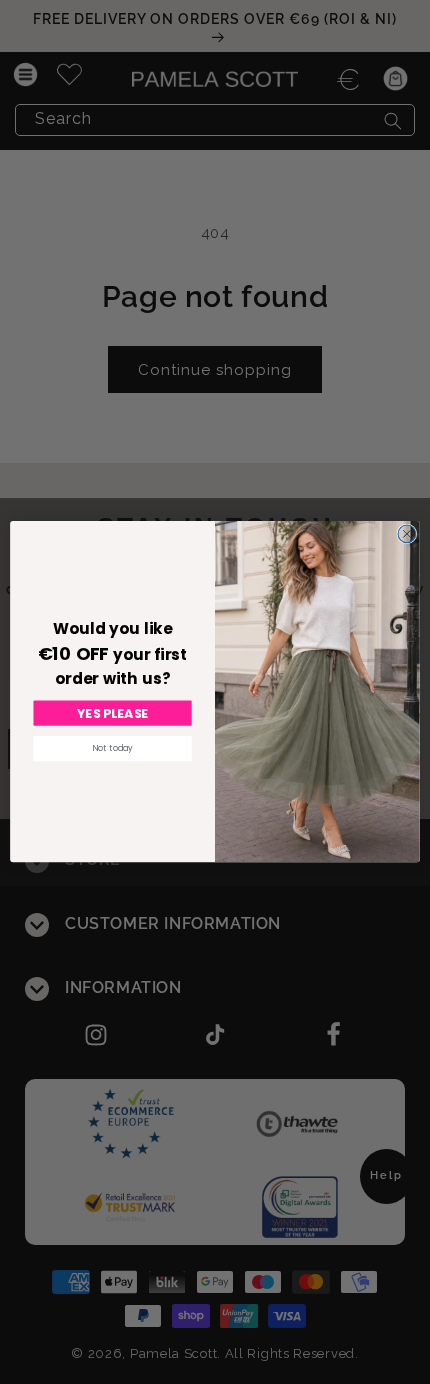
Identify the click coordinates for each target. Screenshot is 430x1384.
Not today (113, 749)
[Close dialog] (407, 534)
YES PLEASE (112, 714)
